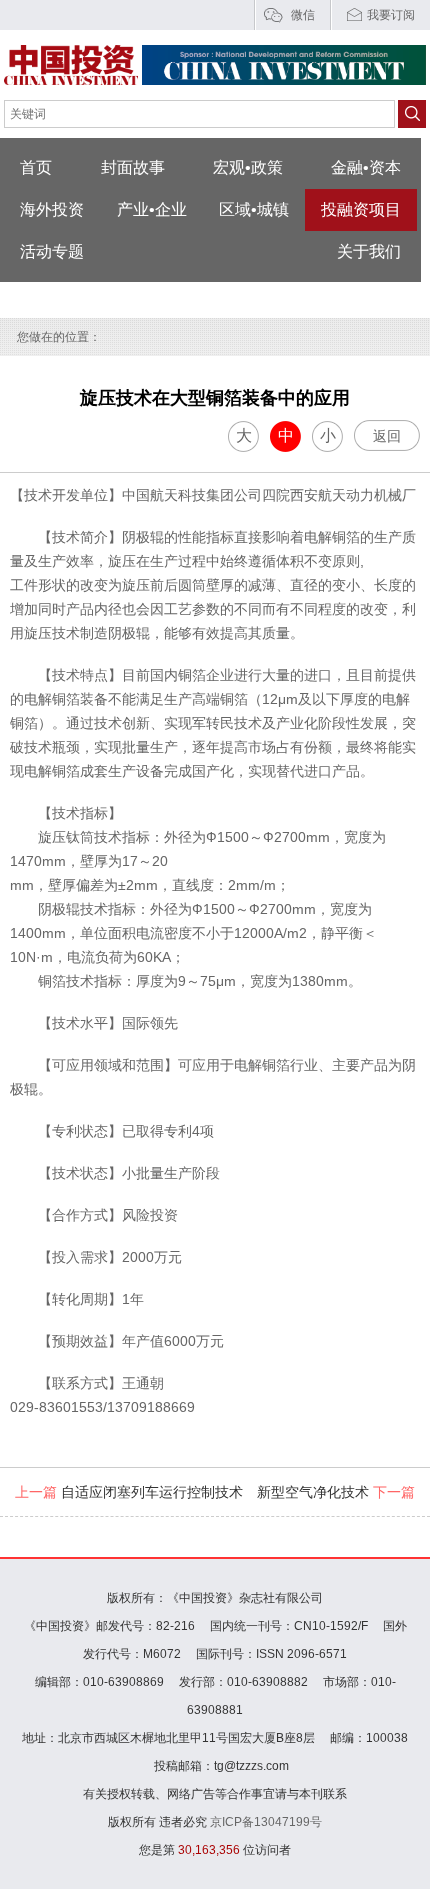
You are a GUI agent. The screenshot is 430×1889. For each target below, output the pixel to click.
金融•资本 (366, 167)
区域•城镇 (254, 209)
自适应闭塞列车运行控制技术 (129, 1492)
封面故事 (133, 167)
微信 (303, 15)
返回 (387, 436)
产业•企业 (152, 209)
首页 (36, 167)
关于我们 (369, 251)
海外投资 (52, 209)
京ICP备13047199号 (266, 1822)
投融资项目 (361, 209)
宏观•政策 (248, 167)
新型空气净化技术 (336, 1492)
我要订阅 (391, 15)
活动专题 (52, 251)
